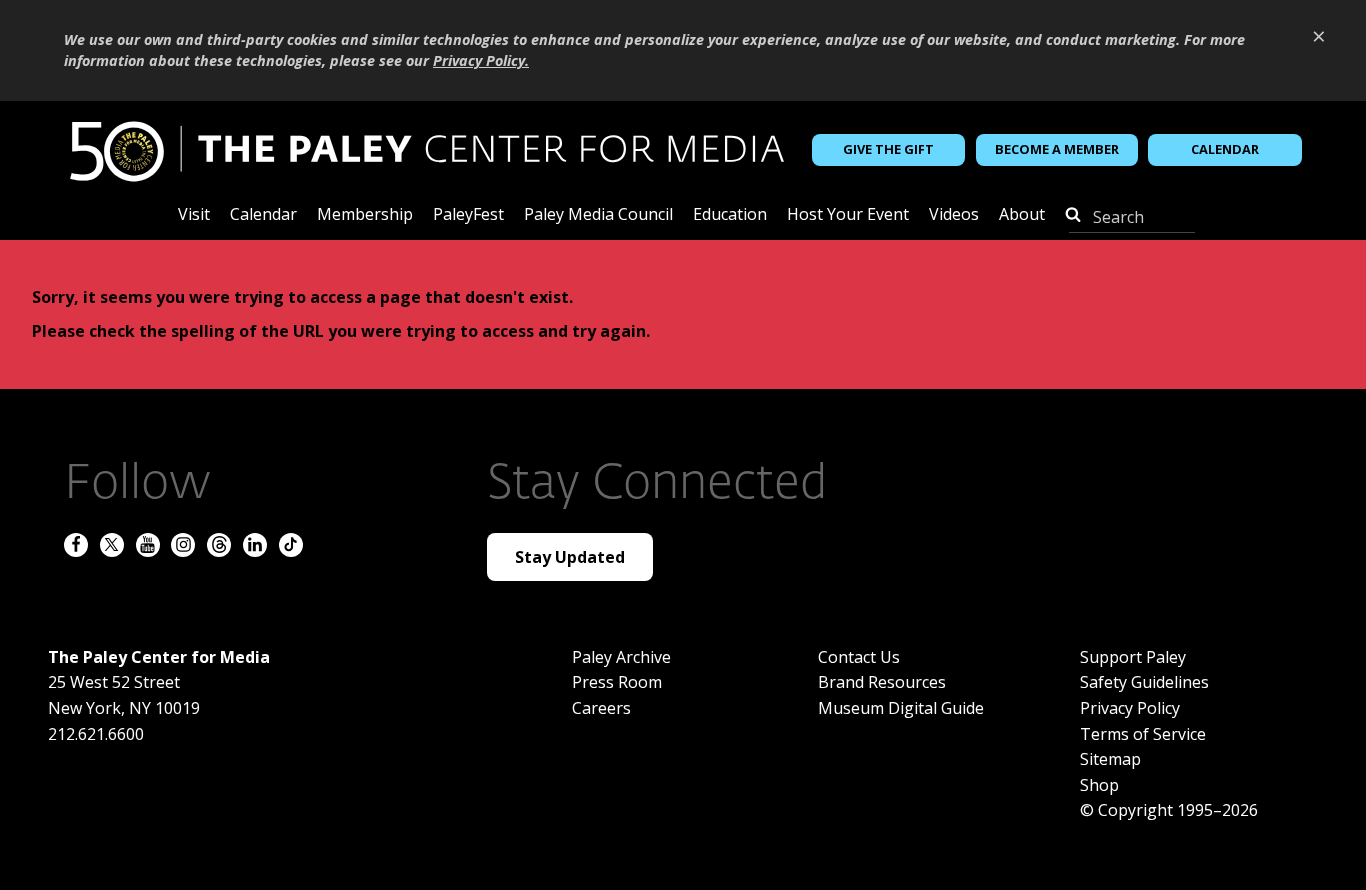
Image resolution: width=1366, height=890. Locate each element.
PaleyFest (468, 215)
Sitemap (1110, 759)
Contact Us (859, 657)
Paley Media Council (598, 215)
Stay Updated (570, 557)
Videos (954, 215)
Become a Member (1057, 149)
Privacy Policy (1130, 708)
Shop (1099, 785)
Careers (601, 708)
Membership (365, 215)
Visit (194, 215)
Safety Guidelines (1144, 682)
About (1022, 215)
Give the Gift (888, 149)
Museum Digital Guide (901, 708)
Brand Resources (882, 682)
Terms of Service (1143, 734)
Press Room (617, 682)
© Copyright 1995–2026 (1169, 810)
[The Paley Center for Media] (426, 149)
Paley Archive (621, 657)
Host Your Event (848, 215)
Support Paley (1133, 657)
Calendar (1225, 149)
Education (730, 215)
